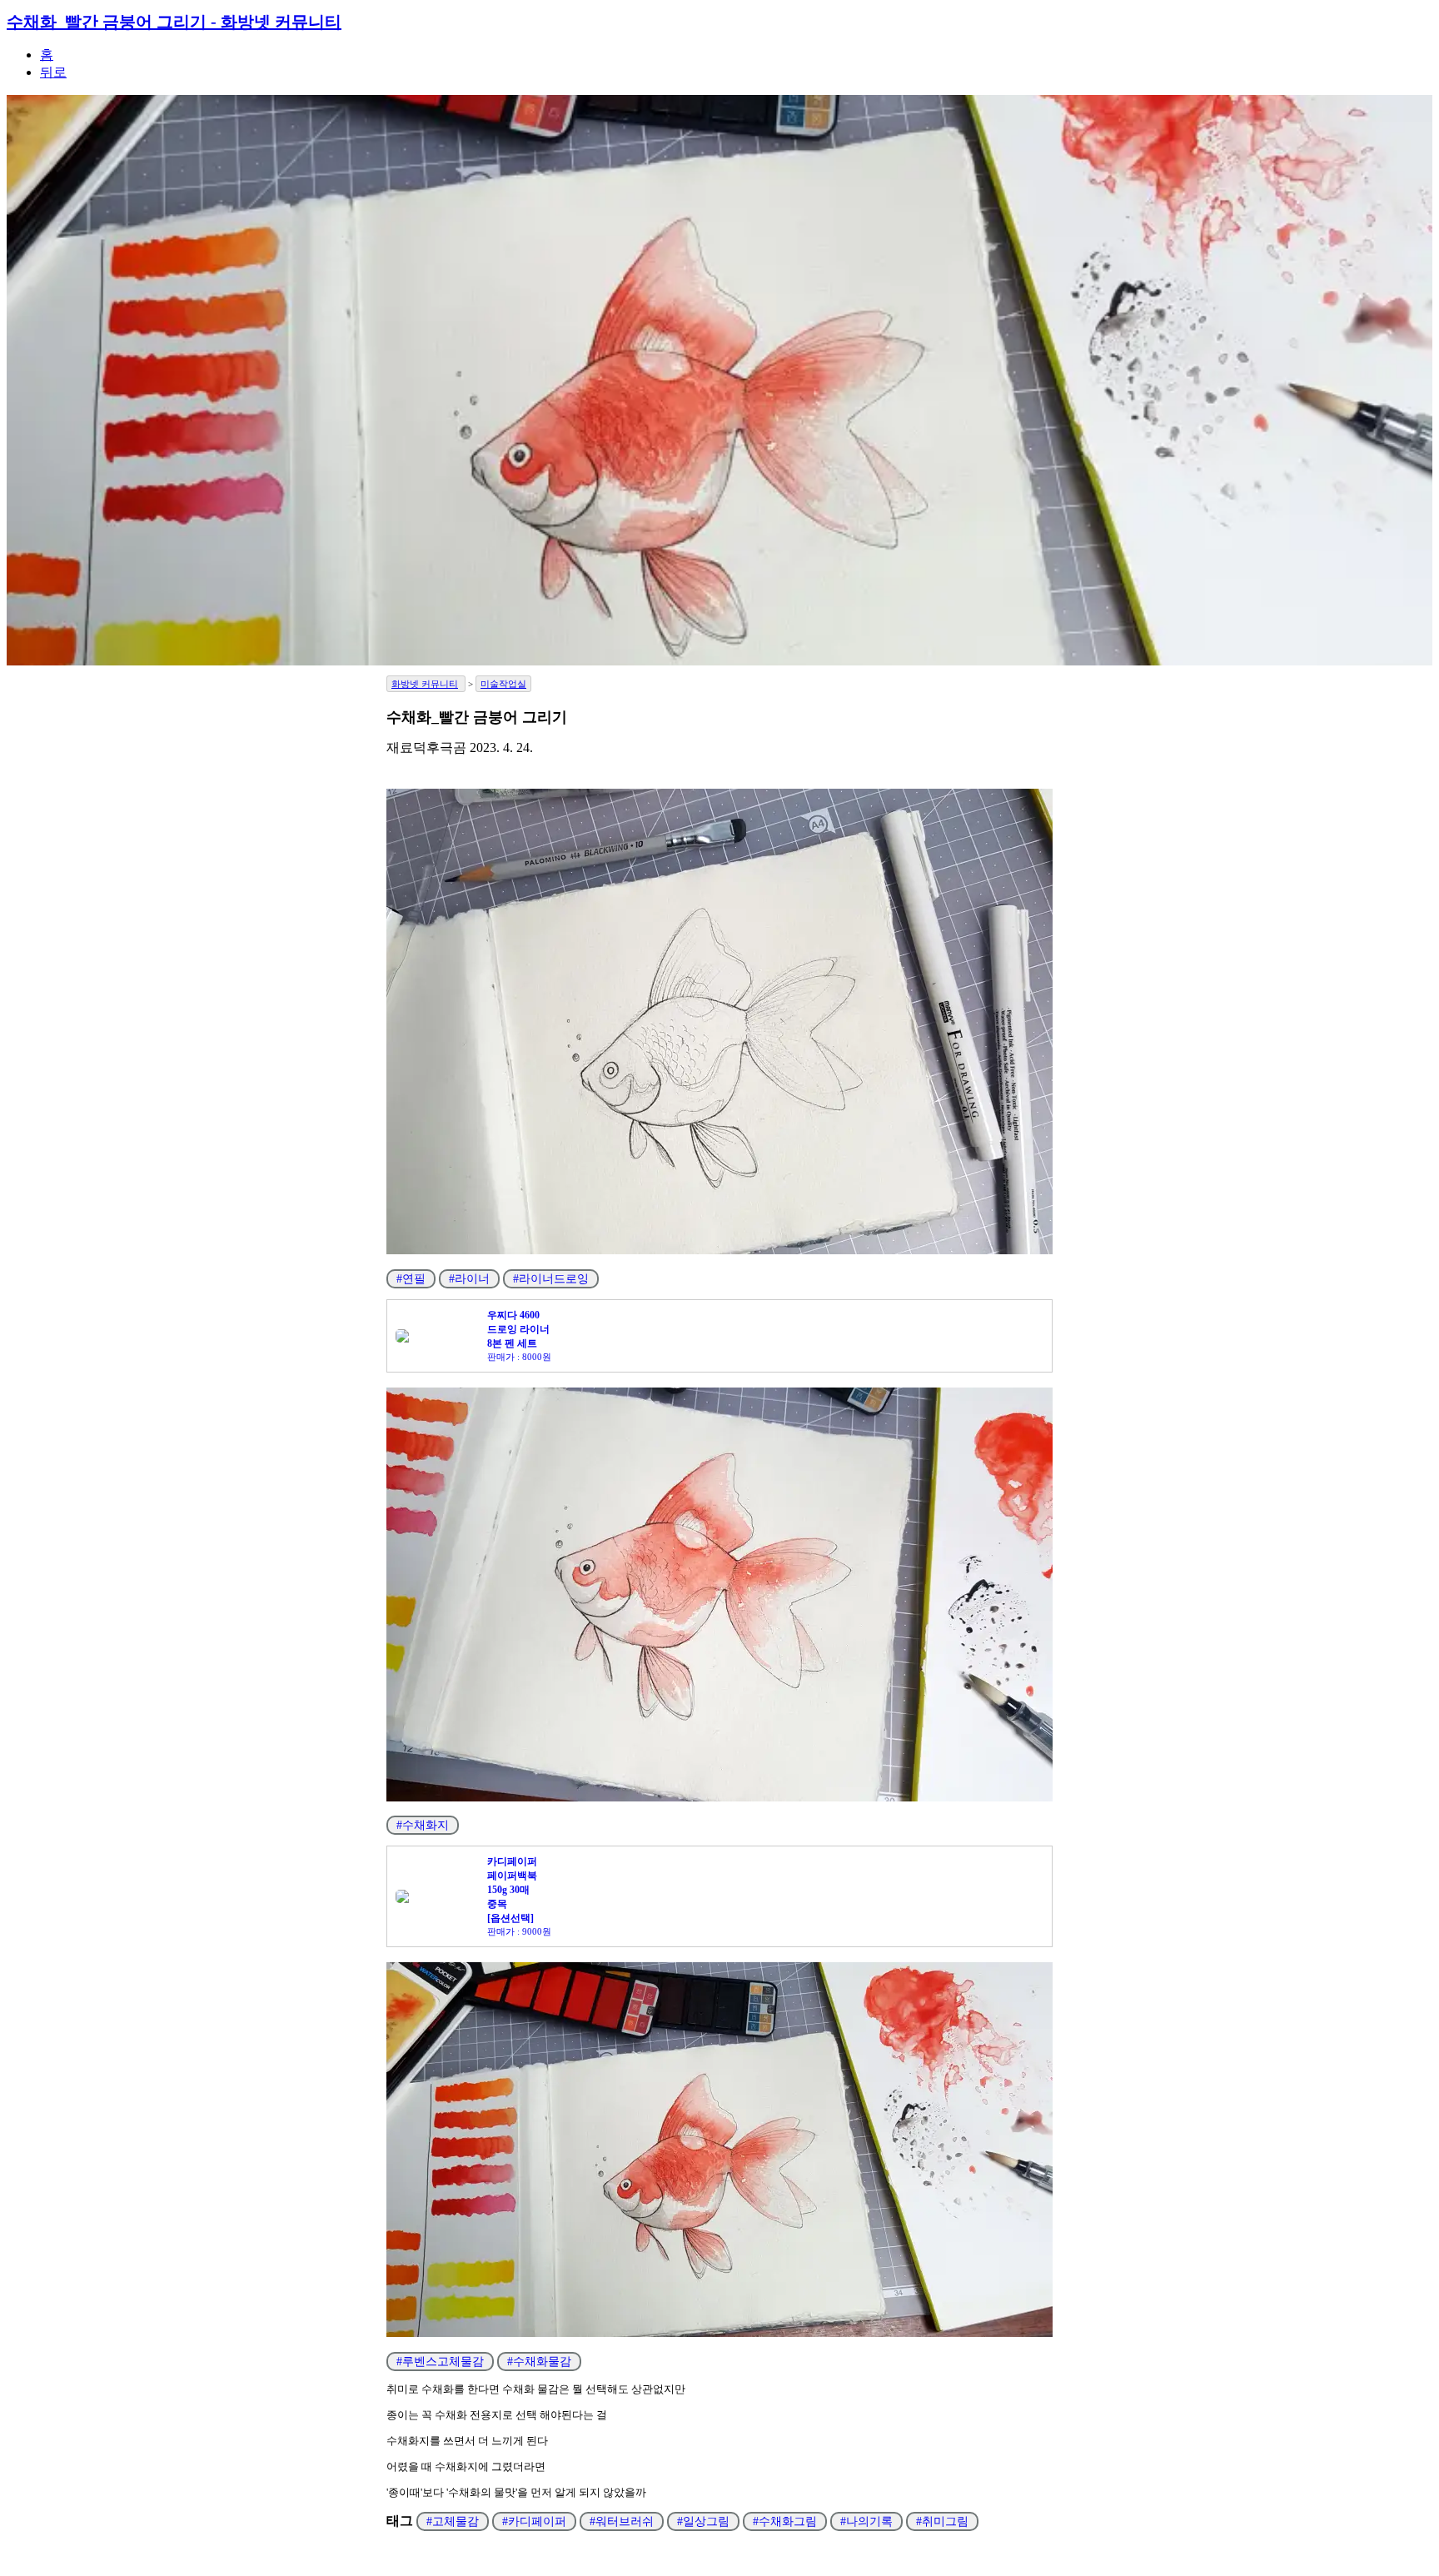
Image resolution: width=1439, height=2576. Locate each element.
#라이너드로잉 (551, 1279)
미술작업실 (503, 684)
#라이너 (469, 1279)
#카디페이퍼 (534, 2521)
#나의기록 (866, 2521)
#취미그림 (942, 2521)
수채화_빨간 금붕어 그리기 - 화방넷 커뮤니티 (174, 22)
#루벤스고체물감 (440, 2362)
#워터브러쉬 (622, 2521)
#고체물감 (453, 2521)
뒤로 (53, 72)
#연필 (411, 1279)
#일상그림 (703, 2521)
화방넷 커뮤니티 (425, 684)
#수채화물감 (539, 2362)
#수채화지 (423, 1825)
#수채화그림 (785, 2521)
